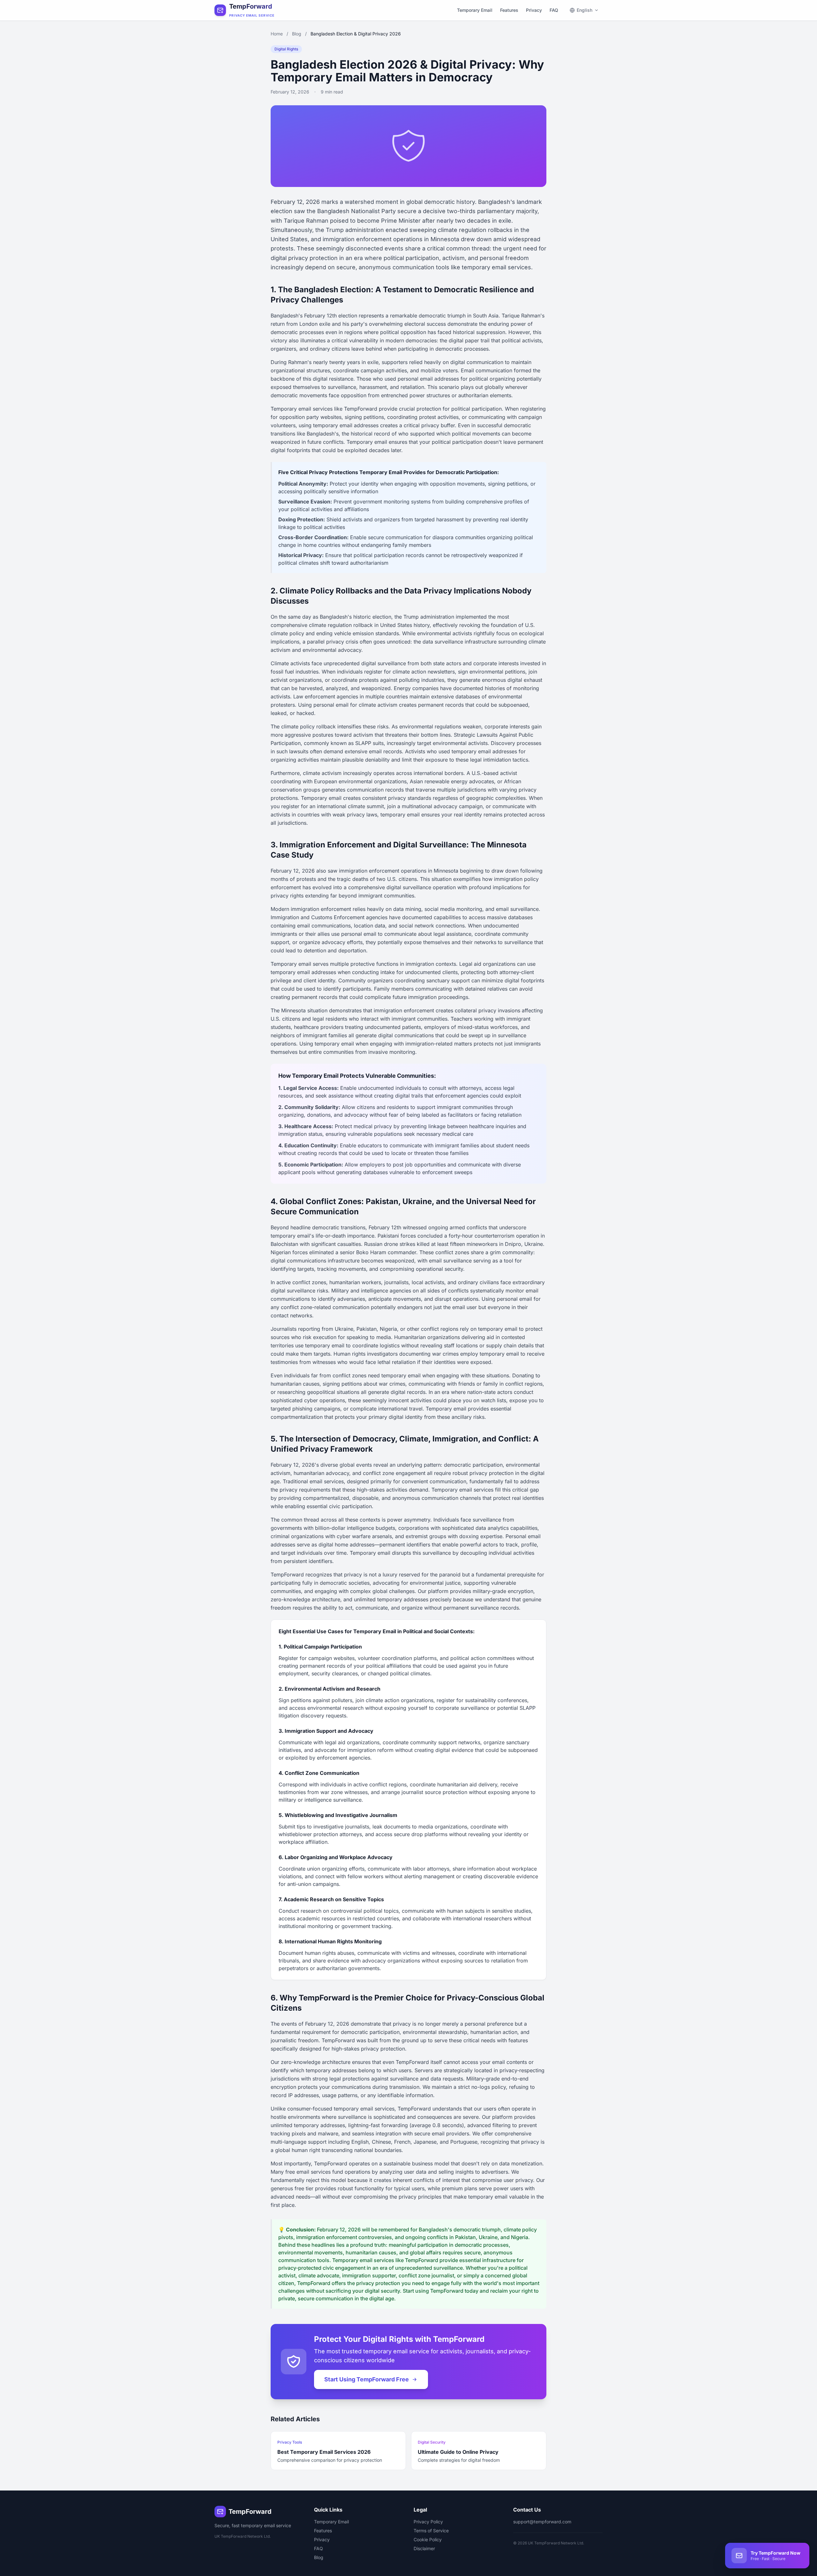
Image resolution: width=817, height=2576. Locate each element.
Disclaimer (424, 2548)
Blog (297, 34)
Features (509, 10)
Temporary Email (475, 10)
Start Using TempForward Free (367, 2379)
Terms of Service (431, 2531)
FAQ (554, 10)
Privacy (534, 10)
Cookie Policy (428, 2539)
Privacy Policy (428, 2522)
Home (277, 34)
